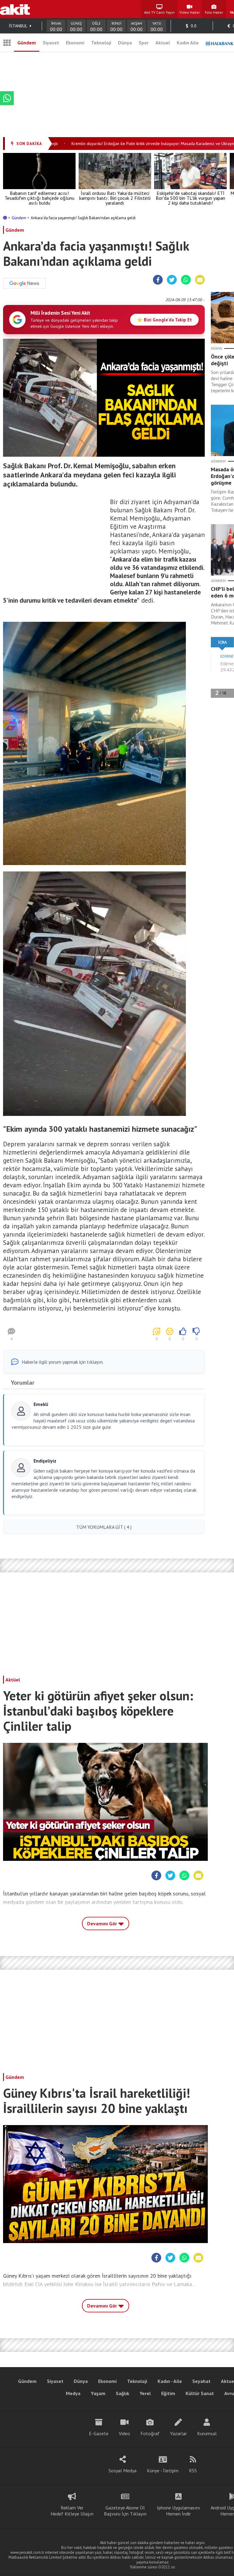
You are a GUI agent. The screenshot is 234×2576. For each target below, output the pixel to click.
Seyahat (201, 2381)
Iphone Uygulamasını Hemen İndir (179, 2511)
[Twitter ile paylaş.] (172, 280)
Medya (73, 2393)
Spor (144, 43)
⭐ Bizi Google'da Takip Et (164, 320)
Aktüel (13, 1680)
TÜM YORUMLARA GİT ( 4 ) (104, 1527)
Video (124, 2433)
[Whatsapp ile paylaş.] (186, 280)
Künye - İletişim (163, 2470)
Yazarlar (178, 2433)
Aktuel (163, 43)
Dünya (125, 43)
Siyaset (51, 43)
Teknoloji (101, 43)
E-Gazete (99, 2433)
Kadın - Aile (170, 2381)
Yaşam (98, 2393)
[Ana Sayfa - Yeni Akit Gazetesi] (15, 9)
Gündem (27, 43)
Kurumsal (207, 2433)
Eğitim (168, 2393)
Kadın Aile (188, 43)
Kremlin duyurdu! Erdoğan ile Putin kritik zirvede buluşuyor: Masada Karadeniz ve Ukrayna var (130, 144)
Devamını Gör (103, 1923)
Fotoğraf (150, 2433)
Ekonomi (75, 43)
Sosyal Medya (122, 2470)
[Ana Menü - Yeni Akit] (7, 43)
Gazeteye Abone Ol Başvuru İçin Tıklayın (125, 2511)
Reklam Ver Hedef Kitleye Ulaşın (72, 2511)
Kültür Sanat (200, 2393)
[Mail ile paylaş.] (200, 280)
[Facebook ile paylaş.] (158, 280)
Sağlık (122, 2393)
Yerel (145, 2393)
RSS (193, 2470)
